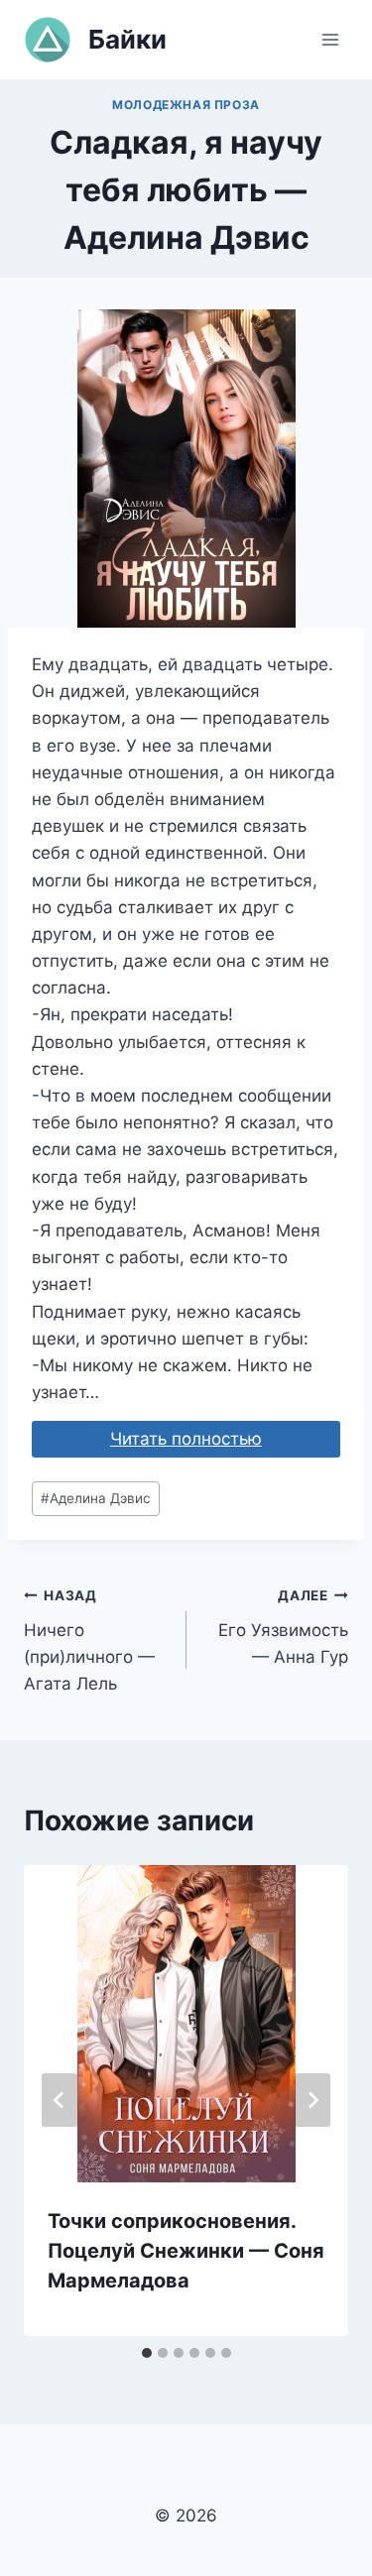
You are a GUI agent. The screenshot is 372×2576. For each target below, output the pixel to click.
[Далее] (312, 2100)
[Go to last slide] (60, 2100)
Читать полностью (186, 1439)
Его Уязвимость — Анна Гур (283, 1627)
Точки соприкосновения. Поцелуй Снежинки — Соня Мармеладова (186, 2251)
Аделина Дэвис (96, 1498)
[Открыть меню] (330, 39)
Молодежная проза (186, 105)
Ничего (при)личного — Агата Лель (89, 1640)
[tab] (147, 2353)
